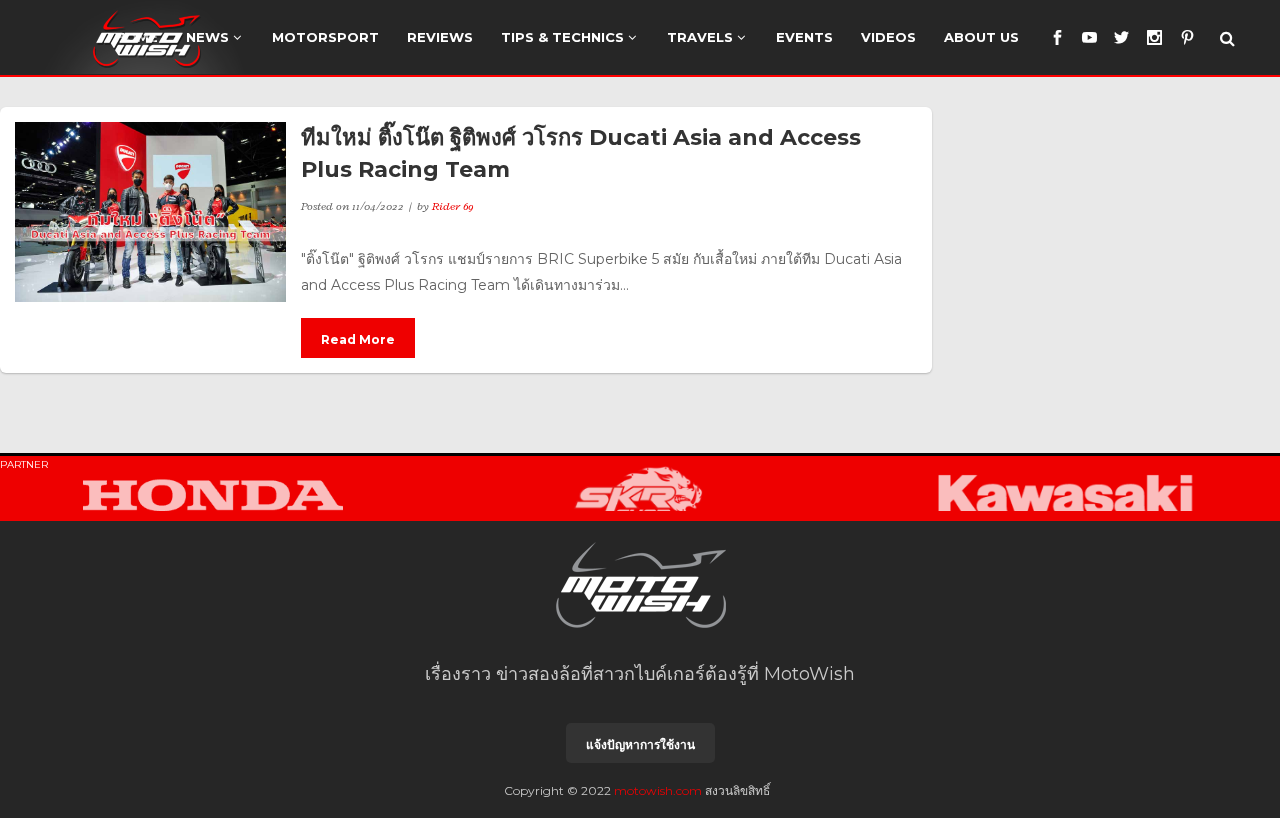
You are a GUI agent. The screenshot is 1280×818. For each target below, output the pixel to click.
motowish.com (658, 790)
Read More (358, 339)
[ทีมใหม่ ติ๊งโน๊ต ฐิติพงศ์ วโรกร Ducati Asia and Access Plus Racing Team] (150, 212)
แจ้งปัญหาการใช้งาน (640, 744)
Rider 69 (453, 206)
